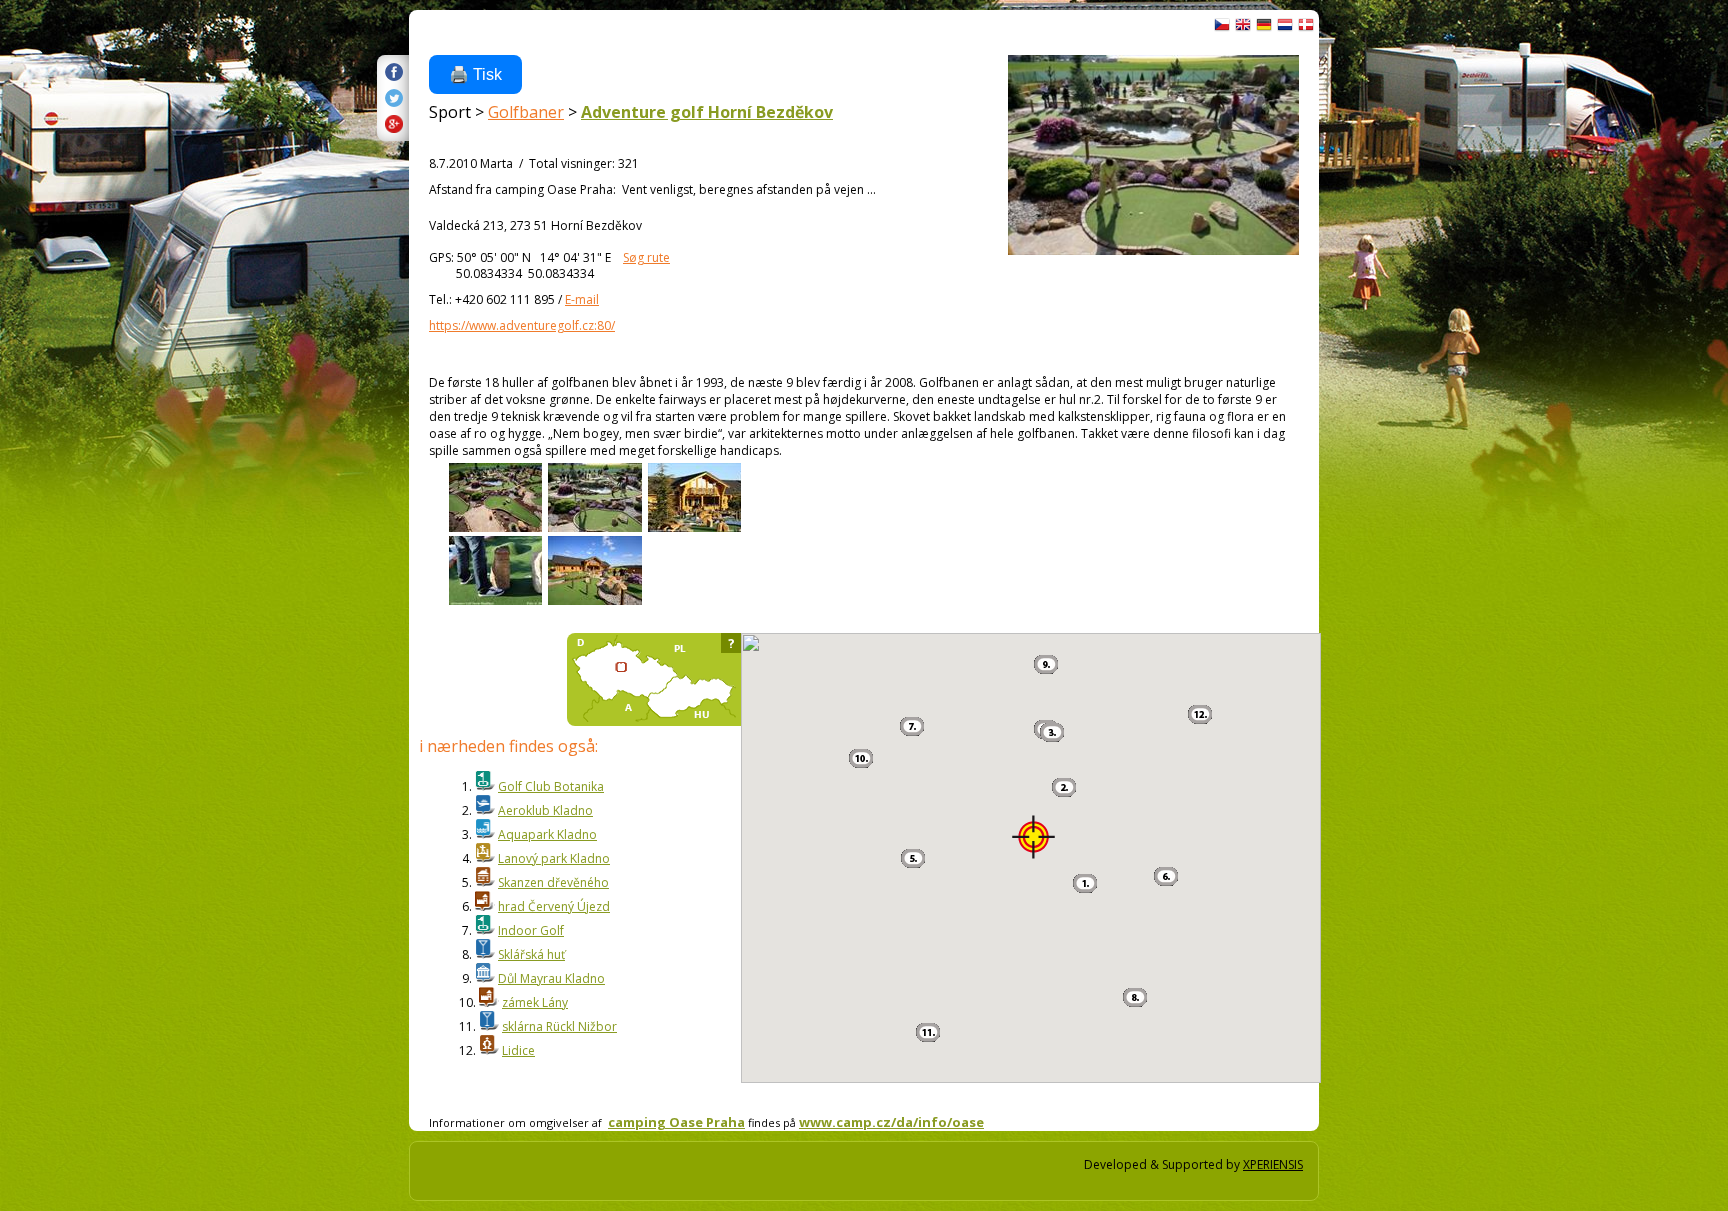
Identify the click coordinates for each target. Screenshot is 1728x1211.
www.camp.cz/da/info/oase (891, 1122)
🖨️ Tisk (475, 74)
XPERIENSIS (1273, 1164)
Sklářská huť (531, 954)
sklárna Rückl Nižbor (559, 1026)
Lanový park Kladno (554, 858)
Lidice (518, 1050)
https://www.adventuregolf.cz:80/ (522, 325)
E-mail (582, 299)
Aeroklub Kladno (545, 810)
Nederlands (1285, 25)
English (1243, 25)
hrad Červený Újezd (554, 906)
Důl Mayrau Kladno (551, 978)
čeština (1222, 25)
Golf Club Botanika (551, 786)
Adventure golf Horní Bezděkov (707, 112)
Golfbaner (526, 112)
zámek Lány (535, 1002)
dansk (1306, 25)
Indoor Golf (531, 930)
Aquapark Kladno (547, 834)
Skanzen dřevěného (553, 882)
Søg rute (646, 257)
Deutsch (1264, 25)
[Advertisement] (1389, 350)
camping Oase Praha (676, 1122)
